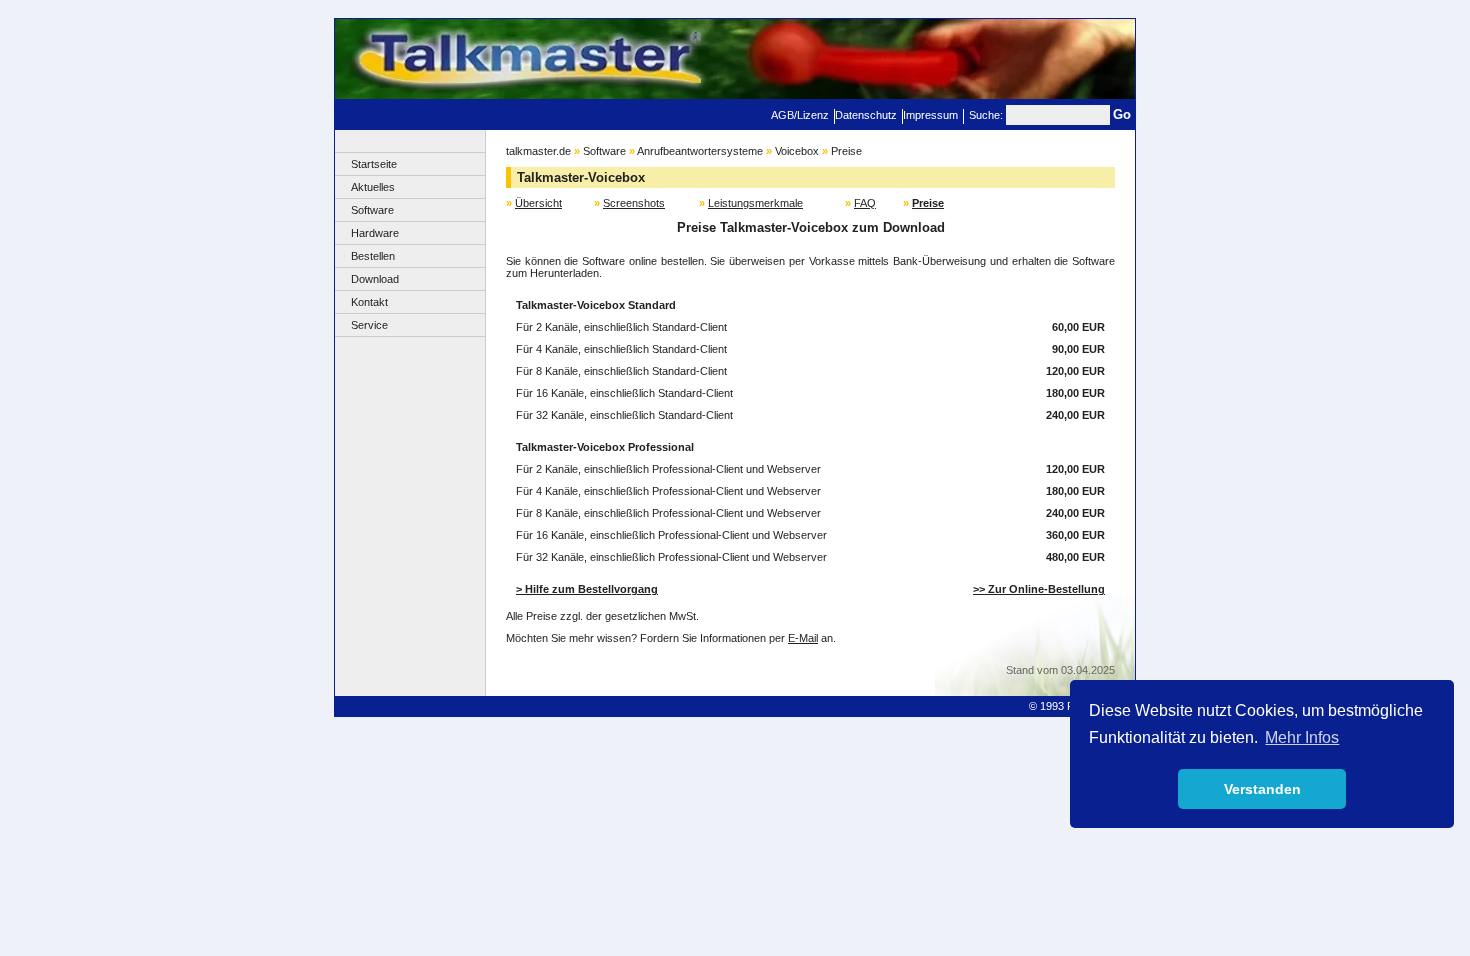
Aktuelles (373, 187)
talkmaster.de (538, 151)
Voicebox (797, 151)
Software (372, 210)
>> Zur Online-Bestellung (1039, 589)
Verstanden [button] (1262, 789)
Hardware (375, 233)
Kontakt (369, 302)
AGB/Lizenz (800, 115)
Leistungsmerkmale (755, 203)
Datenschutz (866, 115)
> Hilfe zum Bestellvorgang (587, 589)
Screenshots (634, 203)
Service (369, 325)
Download (375, 279)
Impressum (930, 115)
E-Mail (803, 638)
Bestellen (373, 256)
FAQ (865, 203)
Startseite (374, 164)
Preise (846, 151)
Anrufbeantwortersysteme (700, 151)
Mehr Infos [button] (1302, 737)
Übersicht (538, 203)
